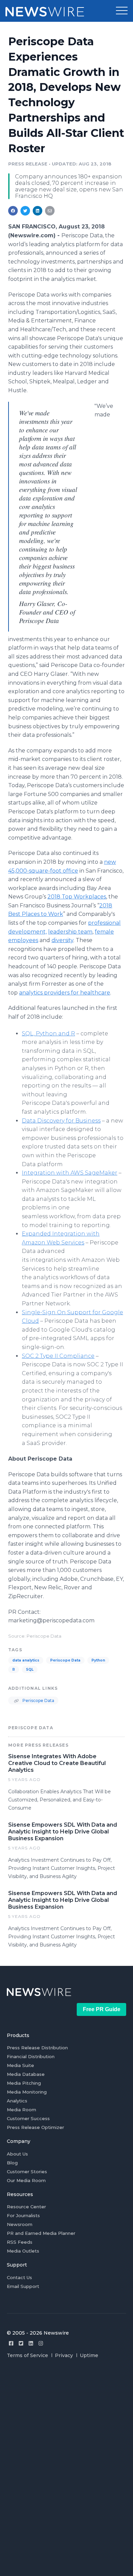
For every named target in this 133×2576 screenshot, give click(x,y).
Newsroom (20, 2224)
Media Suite (20, 2065)
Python (98, 1660)
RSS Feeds (20, 2242)
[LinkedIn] (31, 2343)
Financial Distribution (31, 2056)
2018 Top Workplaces (77, 897)
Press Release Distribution (37, 2048)
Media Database (26, 2074)
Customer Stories (27, 2172)
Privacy (64, 2355)
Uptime (89, 2355)
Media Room (21, 2110)
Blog (12, 2163)
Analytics (17, 2101)
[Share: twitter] (25, 211)
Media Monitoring (27, 2092)
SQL (30, 1669)
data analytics (26, 1660)
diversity (62, 940)
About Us (17, 2154)
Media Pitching (24, 2083)
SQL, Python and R (48, 1033)
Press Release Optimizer (35, 2127)
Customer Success (28, 2118)
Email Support (23, 2286)
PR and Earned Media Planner (41, 2233)
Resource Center (26, 2207)
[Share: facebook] (13, 211)
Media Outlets (23, 2251)
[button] (122, 11)
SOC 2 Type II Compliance (58, 1356)
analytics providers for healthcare (65, 993)
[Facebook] (11, 2343)
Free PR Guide (102, 2009)
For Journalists (23, 2215)
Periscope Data (65, 1660)
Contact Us (19, 2277)
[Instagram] (41, 2343)
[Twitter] (21, 2343)
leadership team (70, 932)
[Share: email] (50, 211)
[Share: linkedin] (38, 211)
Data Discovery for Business (61, 1121)
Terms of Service (27, 2355)
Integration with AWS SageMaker (70, 1173)
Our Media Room (26, 2180)
